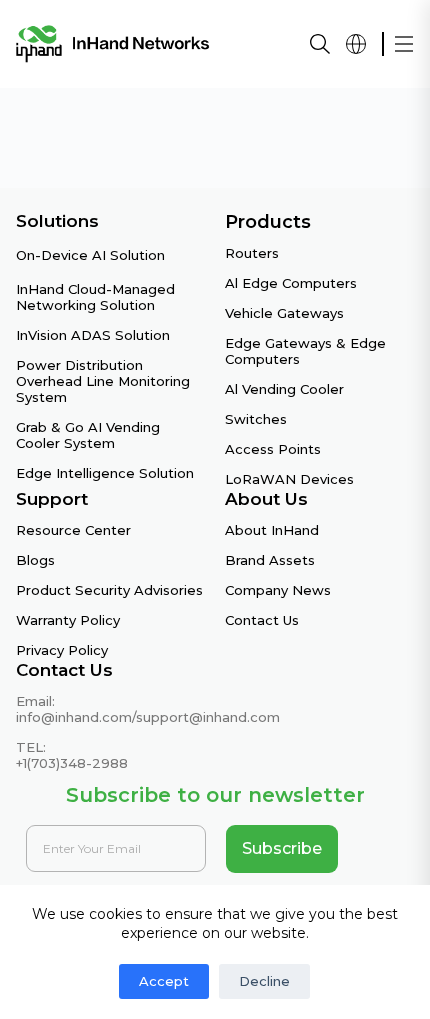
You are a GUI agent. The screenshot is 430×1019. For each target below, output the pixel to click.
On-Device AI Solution (90, 255)
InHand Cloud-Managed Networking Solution (95, 297)
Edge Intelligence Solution (105, 473)
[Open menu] (404, 44)
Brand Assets (270, 560)
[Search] (320, 44)
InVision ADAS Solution (93, 335)
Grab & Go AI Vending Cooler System (88, 435)
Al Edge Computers (291, 283)
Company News (278, 590)
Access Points (273, 449)
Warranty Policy (68, 620)
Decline (264, 981)
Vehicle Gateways (284, 313)
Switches (256, 419)
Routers (252, 253)
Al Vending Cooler (284, 389)
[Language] (356, 44)
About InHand (272, 530)
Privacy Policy (62, 650)
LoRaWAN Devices (289, 479)
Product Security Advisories (109, 590)
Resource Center (73, 530)
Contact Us (262, 620)
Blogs (35, 560)
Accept (164, 981)
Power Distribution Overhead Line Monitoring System (103, 381)
